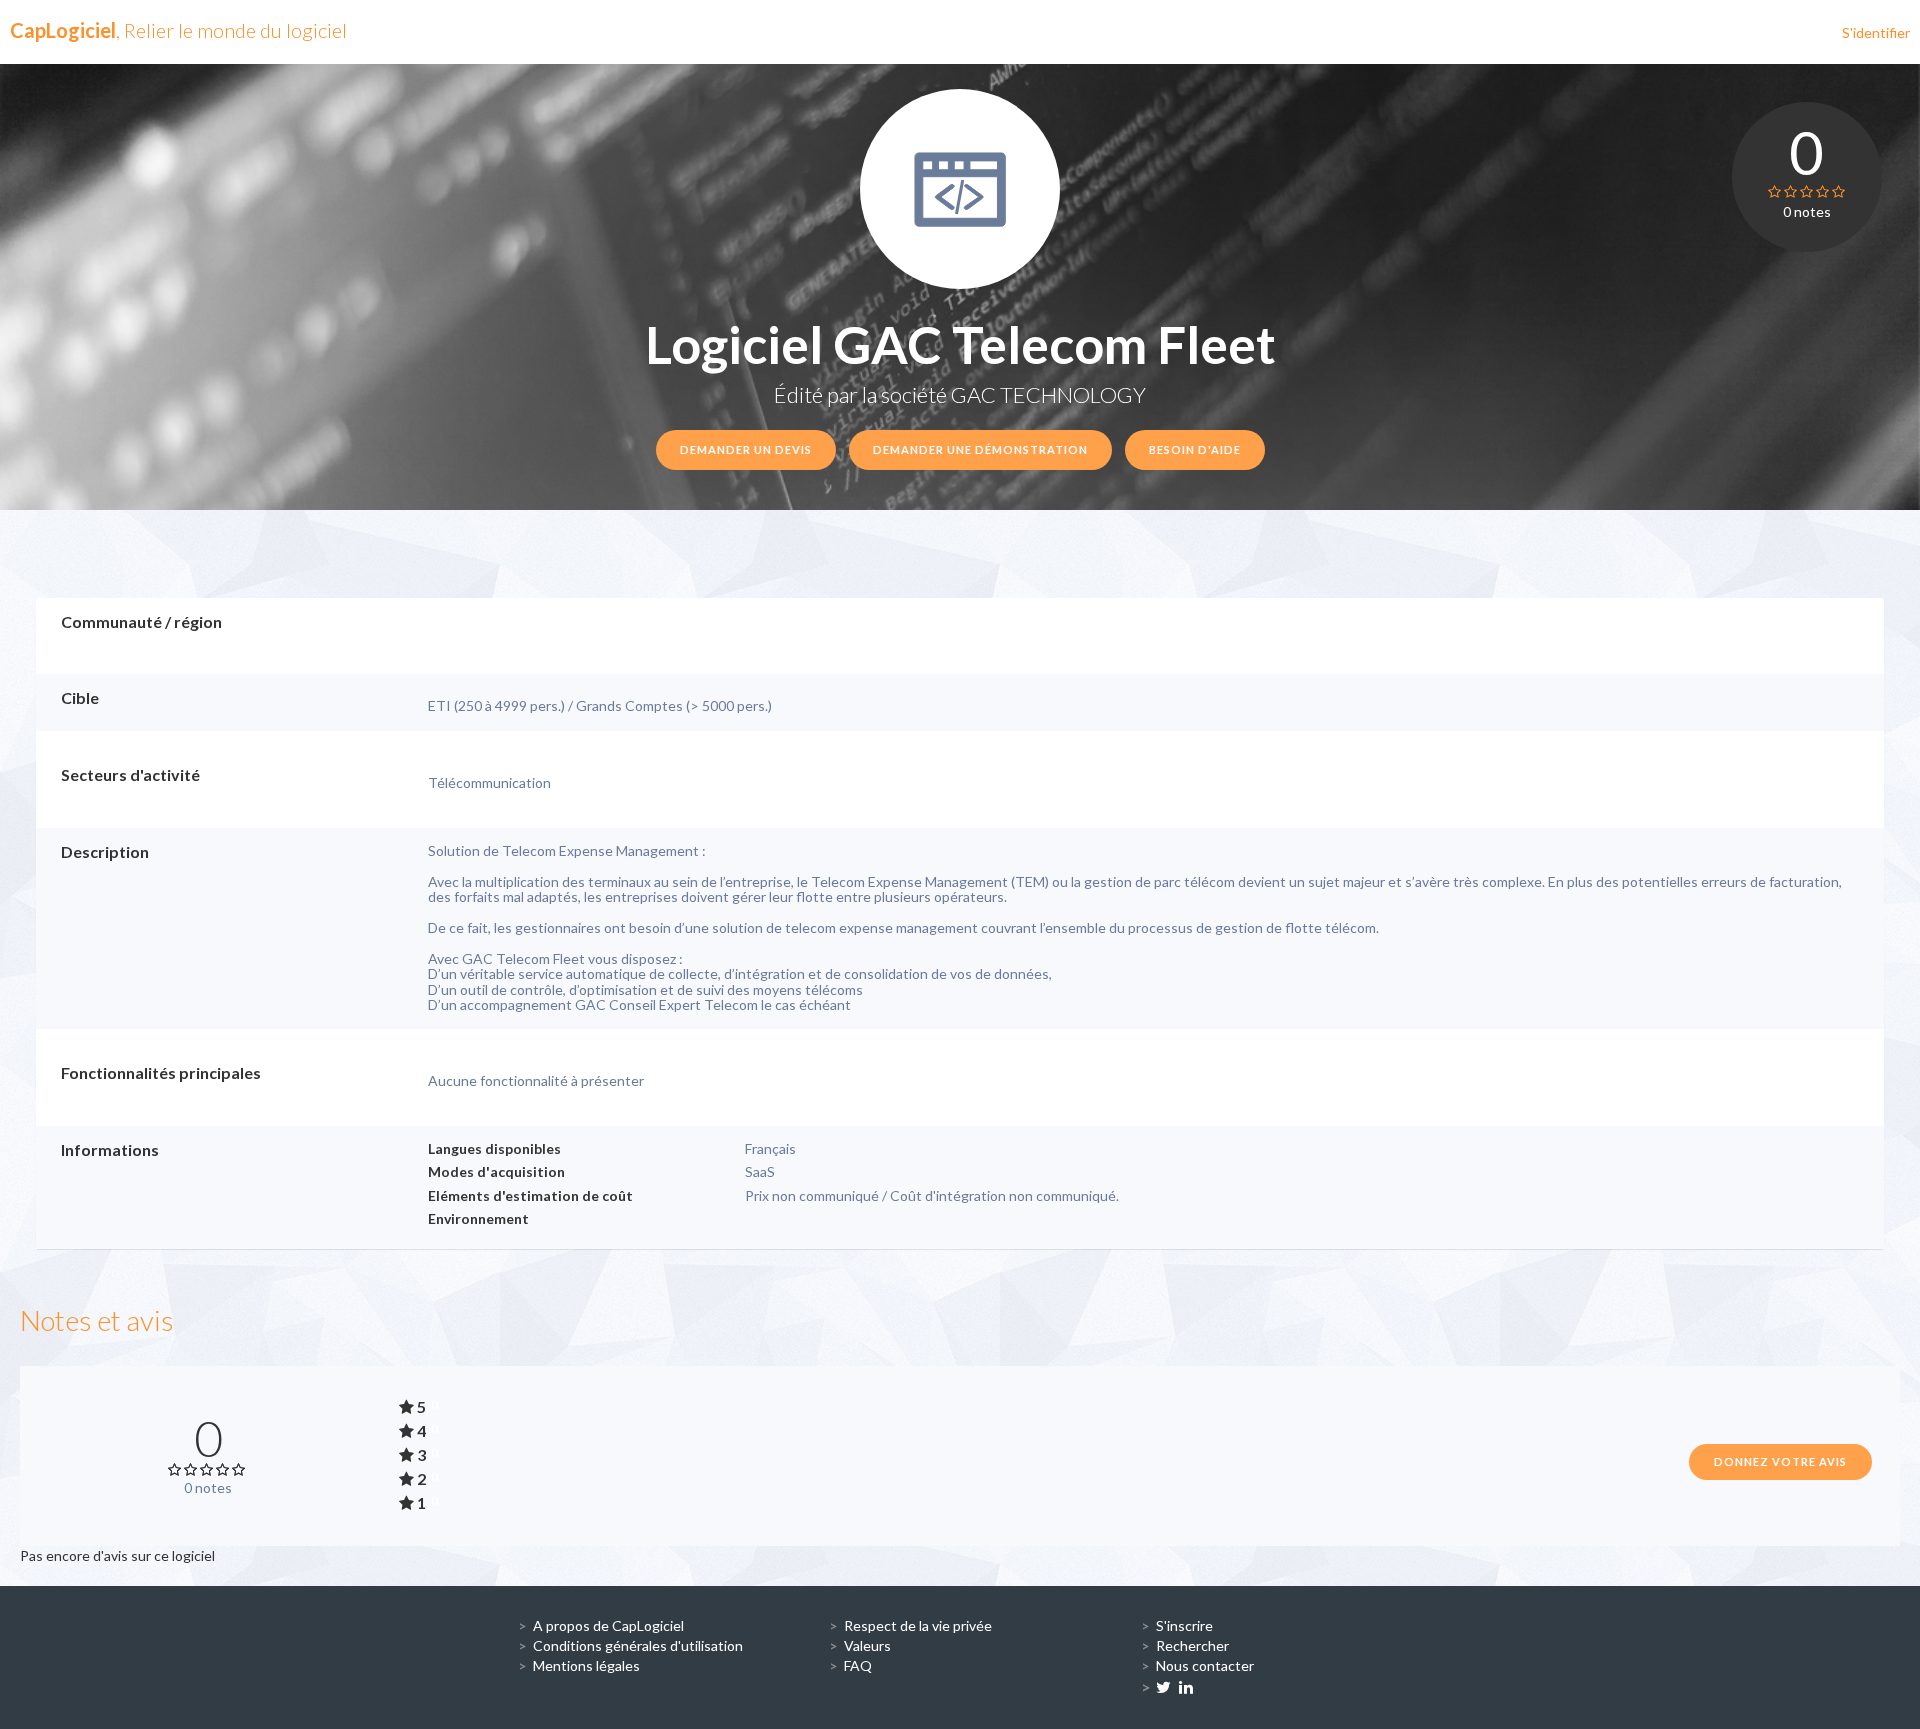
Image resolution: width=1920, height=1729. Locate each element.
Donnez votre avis (1780, 1461)
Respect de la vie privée (918, 1625)
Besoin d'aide (1195, 449)
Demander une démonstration (980, 449)
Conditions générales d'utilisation (638, 1645)
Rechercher (1192, 1645)
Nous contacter (1205, 1665)
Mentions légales (586, 1665)
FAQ (858, 1665)
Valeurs (867, 1645)
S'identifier (1876, 32)
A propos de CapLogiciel (608, 1625)
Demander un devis (746, 449)
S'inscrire (1184, 1625)
